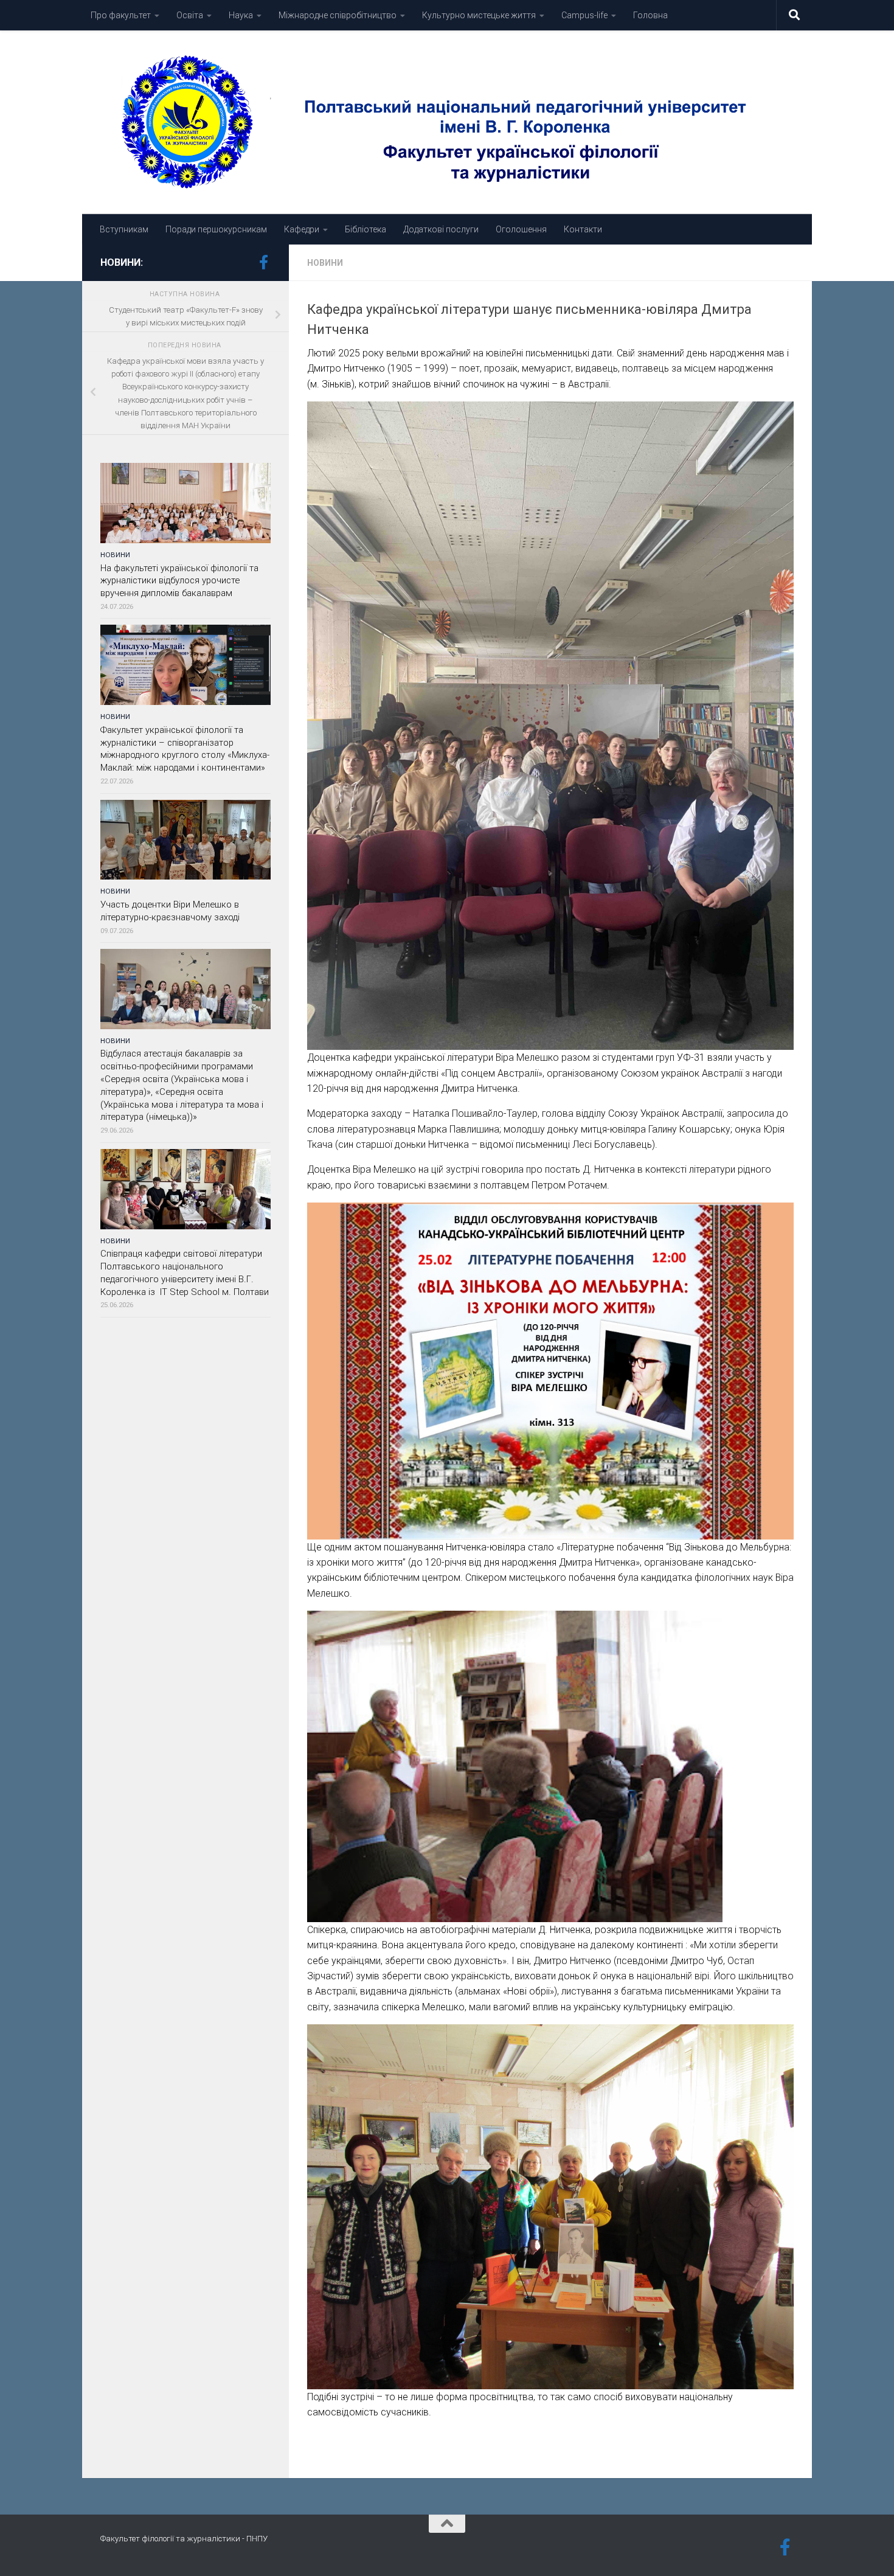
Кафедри (302, 229)
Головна (650, 15)
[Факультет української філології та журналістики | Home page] (447, 122)
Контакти (583, 229)
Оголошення (521, 229)
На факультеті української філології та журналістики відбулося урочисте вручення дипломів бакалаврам (179, 581)
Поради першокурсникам (216, 229)
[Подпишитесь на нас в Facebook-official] (263, 262)
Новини (325, 263)
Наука (241, 15)
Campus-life (584, 15)
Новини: (122, 262)
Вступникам (124, 229)
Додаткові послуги (441, 229)
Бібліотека (366, 229)
